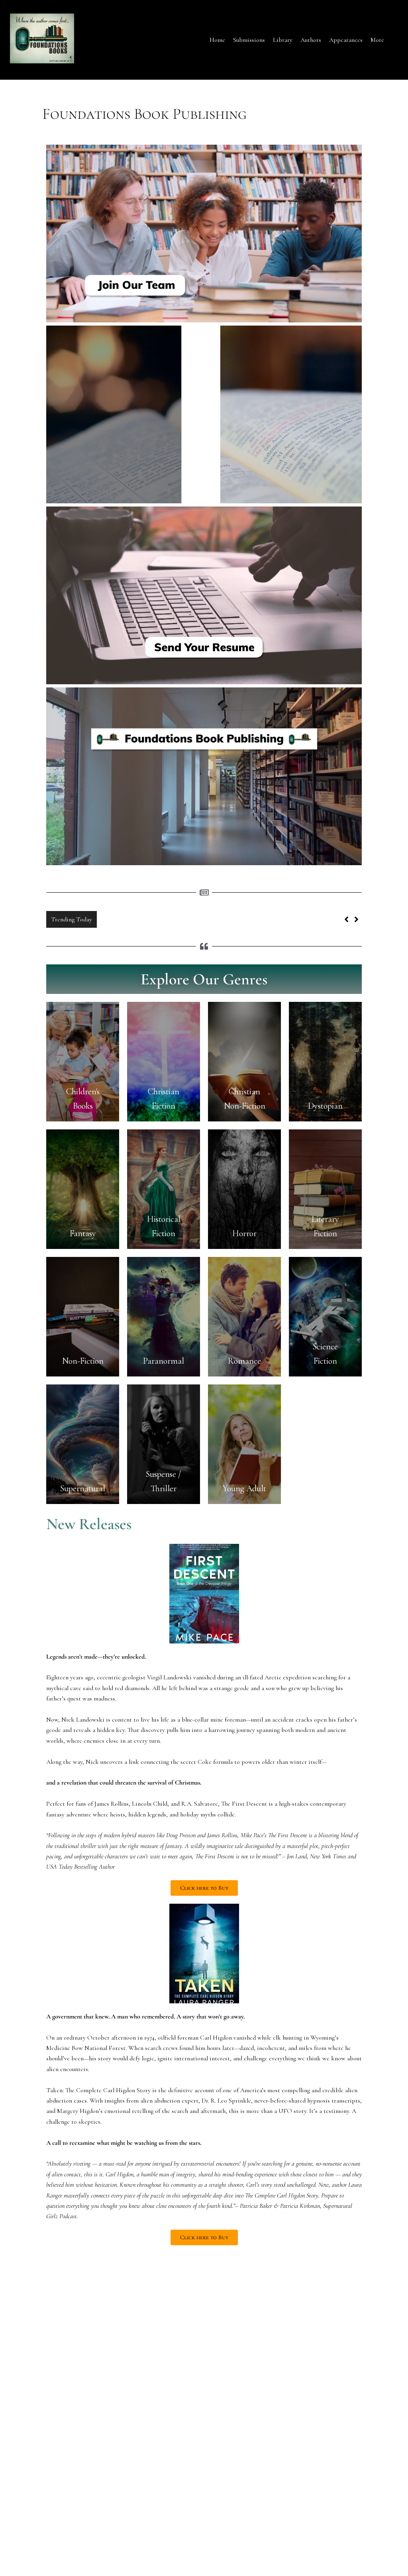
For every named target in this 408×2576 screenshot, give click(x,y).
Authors (311, 40)
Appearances (346, 40)
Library (283, 40)
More (377, 40)
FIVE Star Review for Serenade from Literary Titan (168, 919)
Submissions (249, 40)
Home (217, 40)
